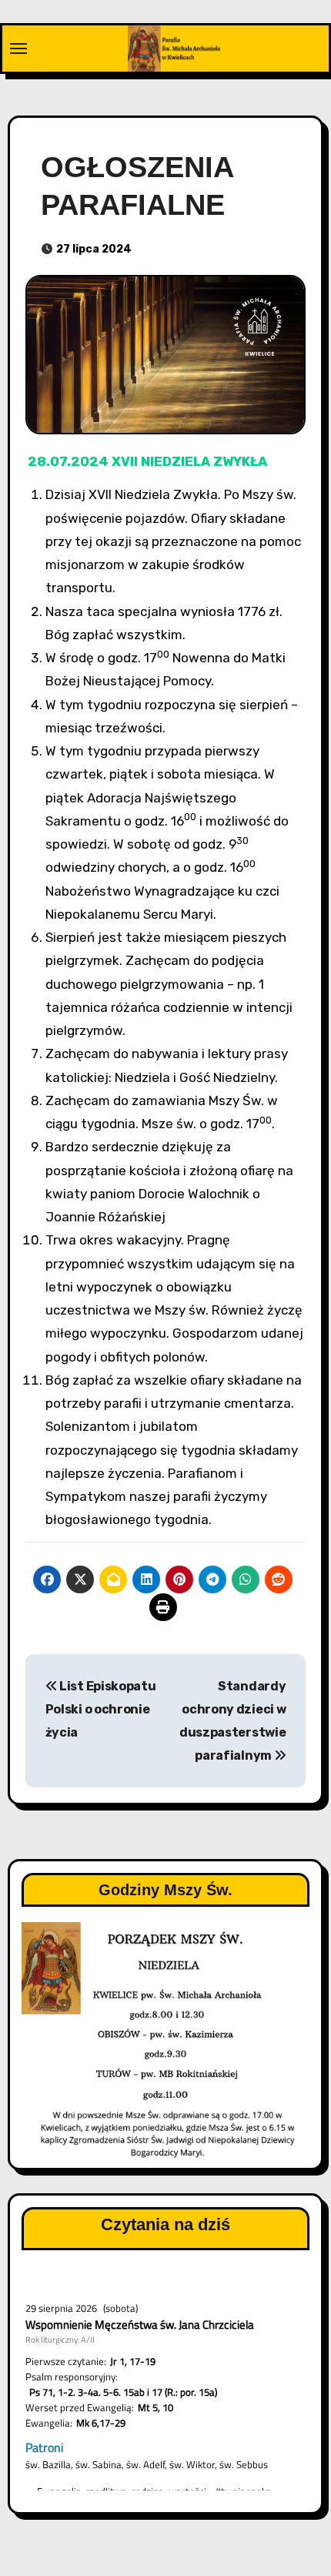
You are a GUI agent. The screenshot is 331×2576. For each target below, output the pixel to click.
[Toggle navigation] (18, 49)
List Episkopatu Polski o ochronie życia (101, 1710)
